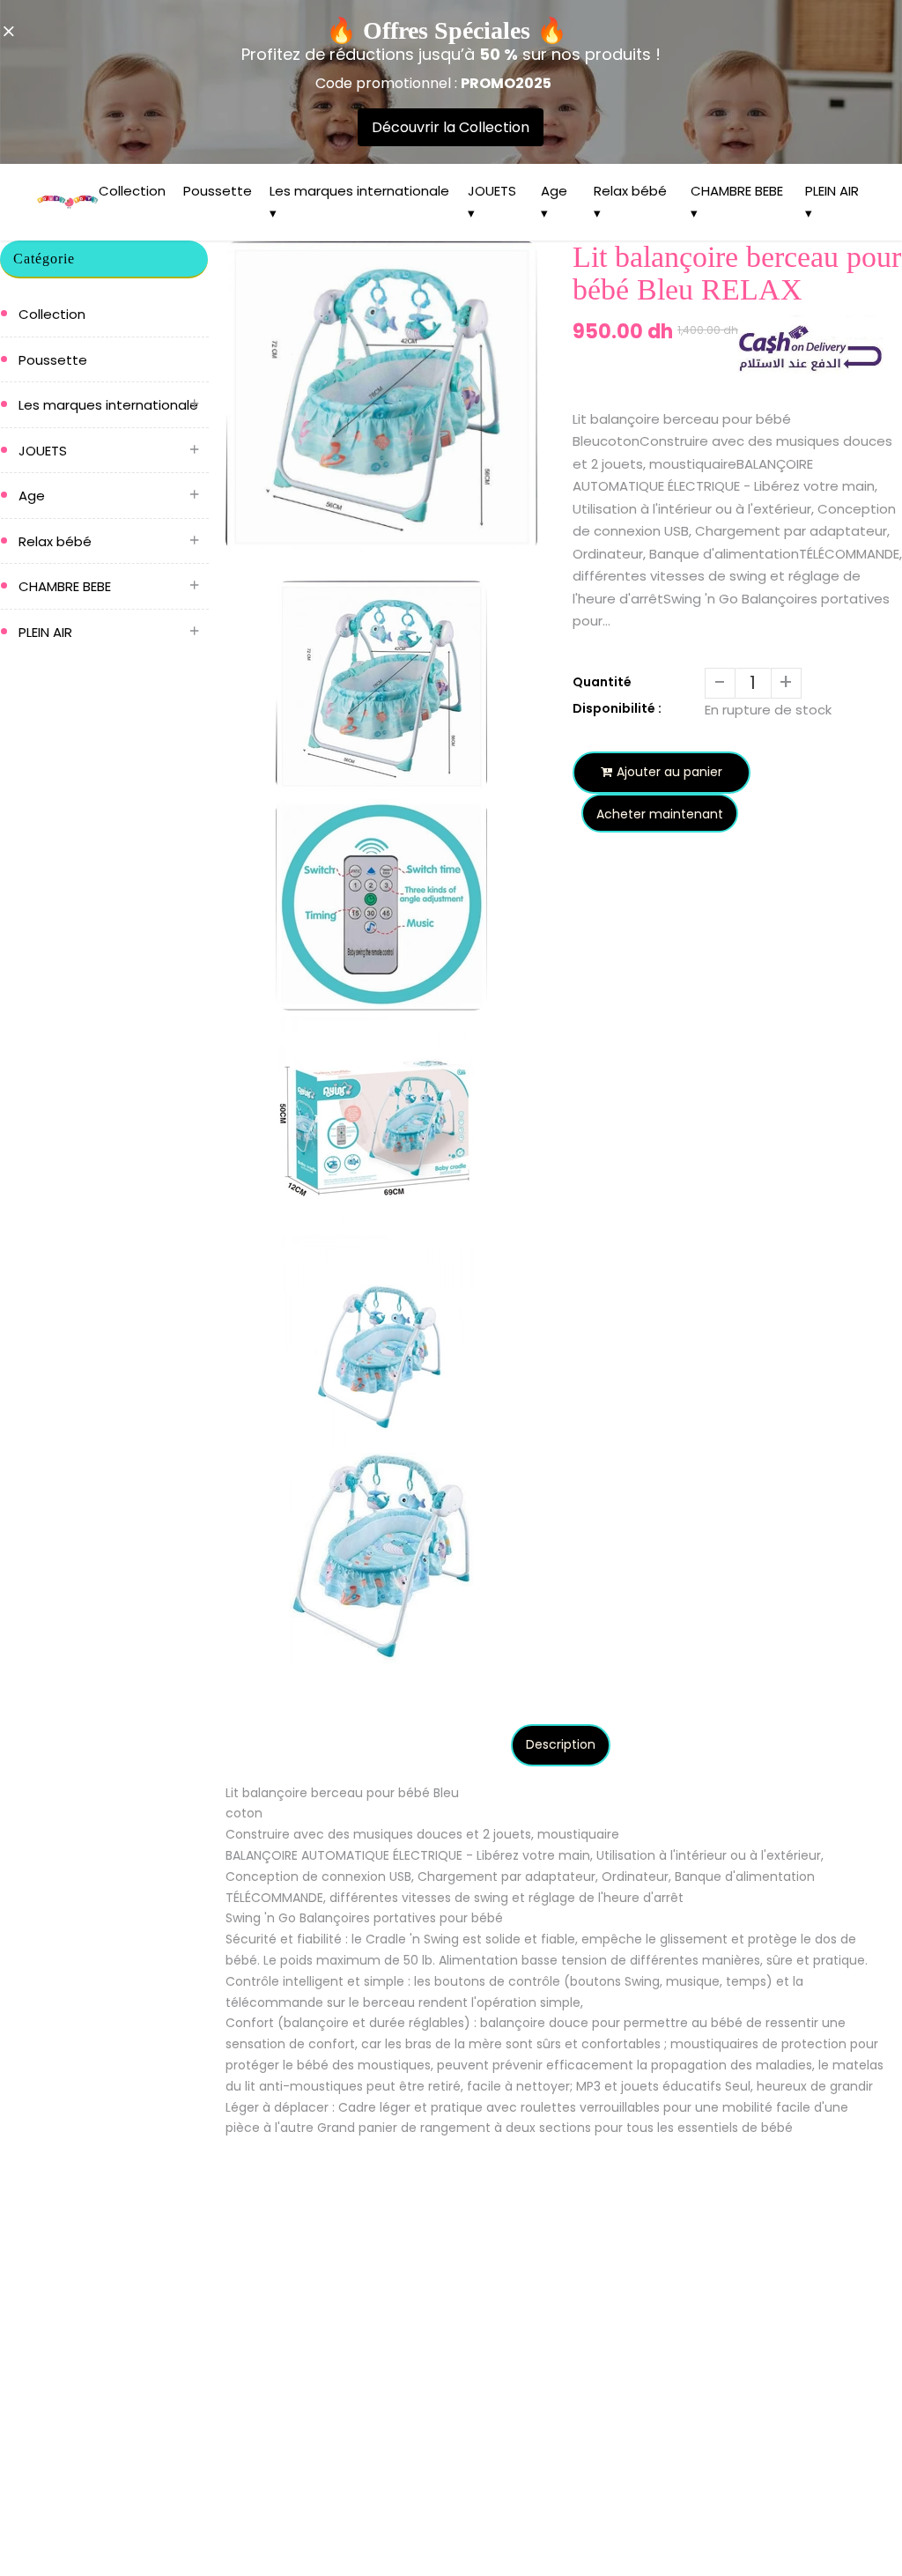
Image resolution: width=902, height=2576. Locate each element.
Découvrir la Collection (451, 127)
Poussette (218, 191)
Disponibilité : (617, 708)
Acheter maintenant (660, 814)
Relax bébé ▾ (630, 202)
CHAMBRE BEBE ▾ (737, 202)
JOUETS (43, 451)
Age (32, 496)
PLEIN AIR (45, 632)
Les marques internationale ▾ (359, 202)
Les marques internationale (108, 405)
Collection (132, 191)
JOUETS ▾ (492, 202)
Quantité (602, 682)
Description (561, 1744)
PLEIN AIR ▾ (832, 202)
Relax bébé (55, 541)
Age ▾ (554, 202)
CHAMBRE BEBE (65, 586)
